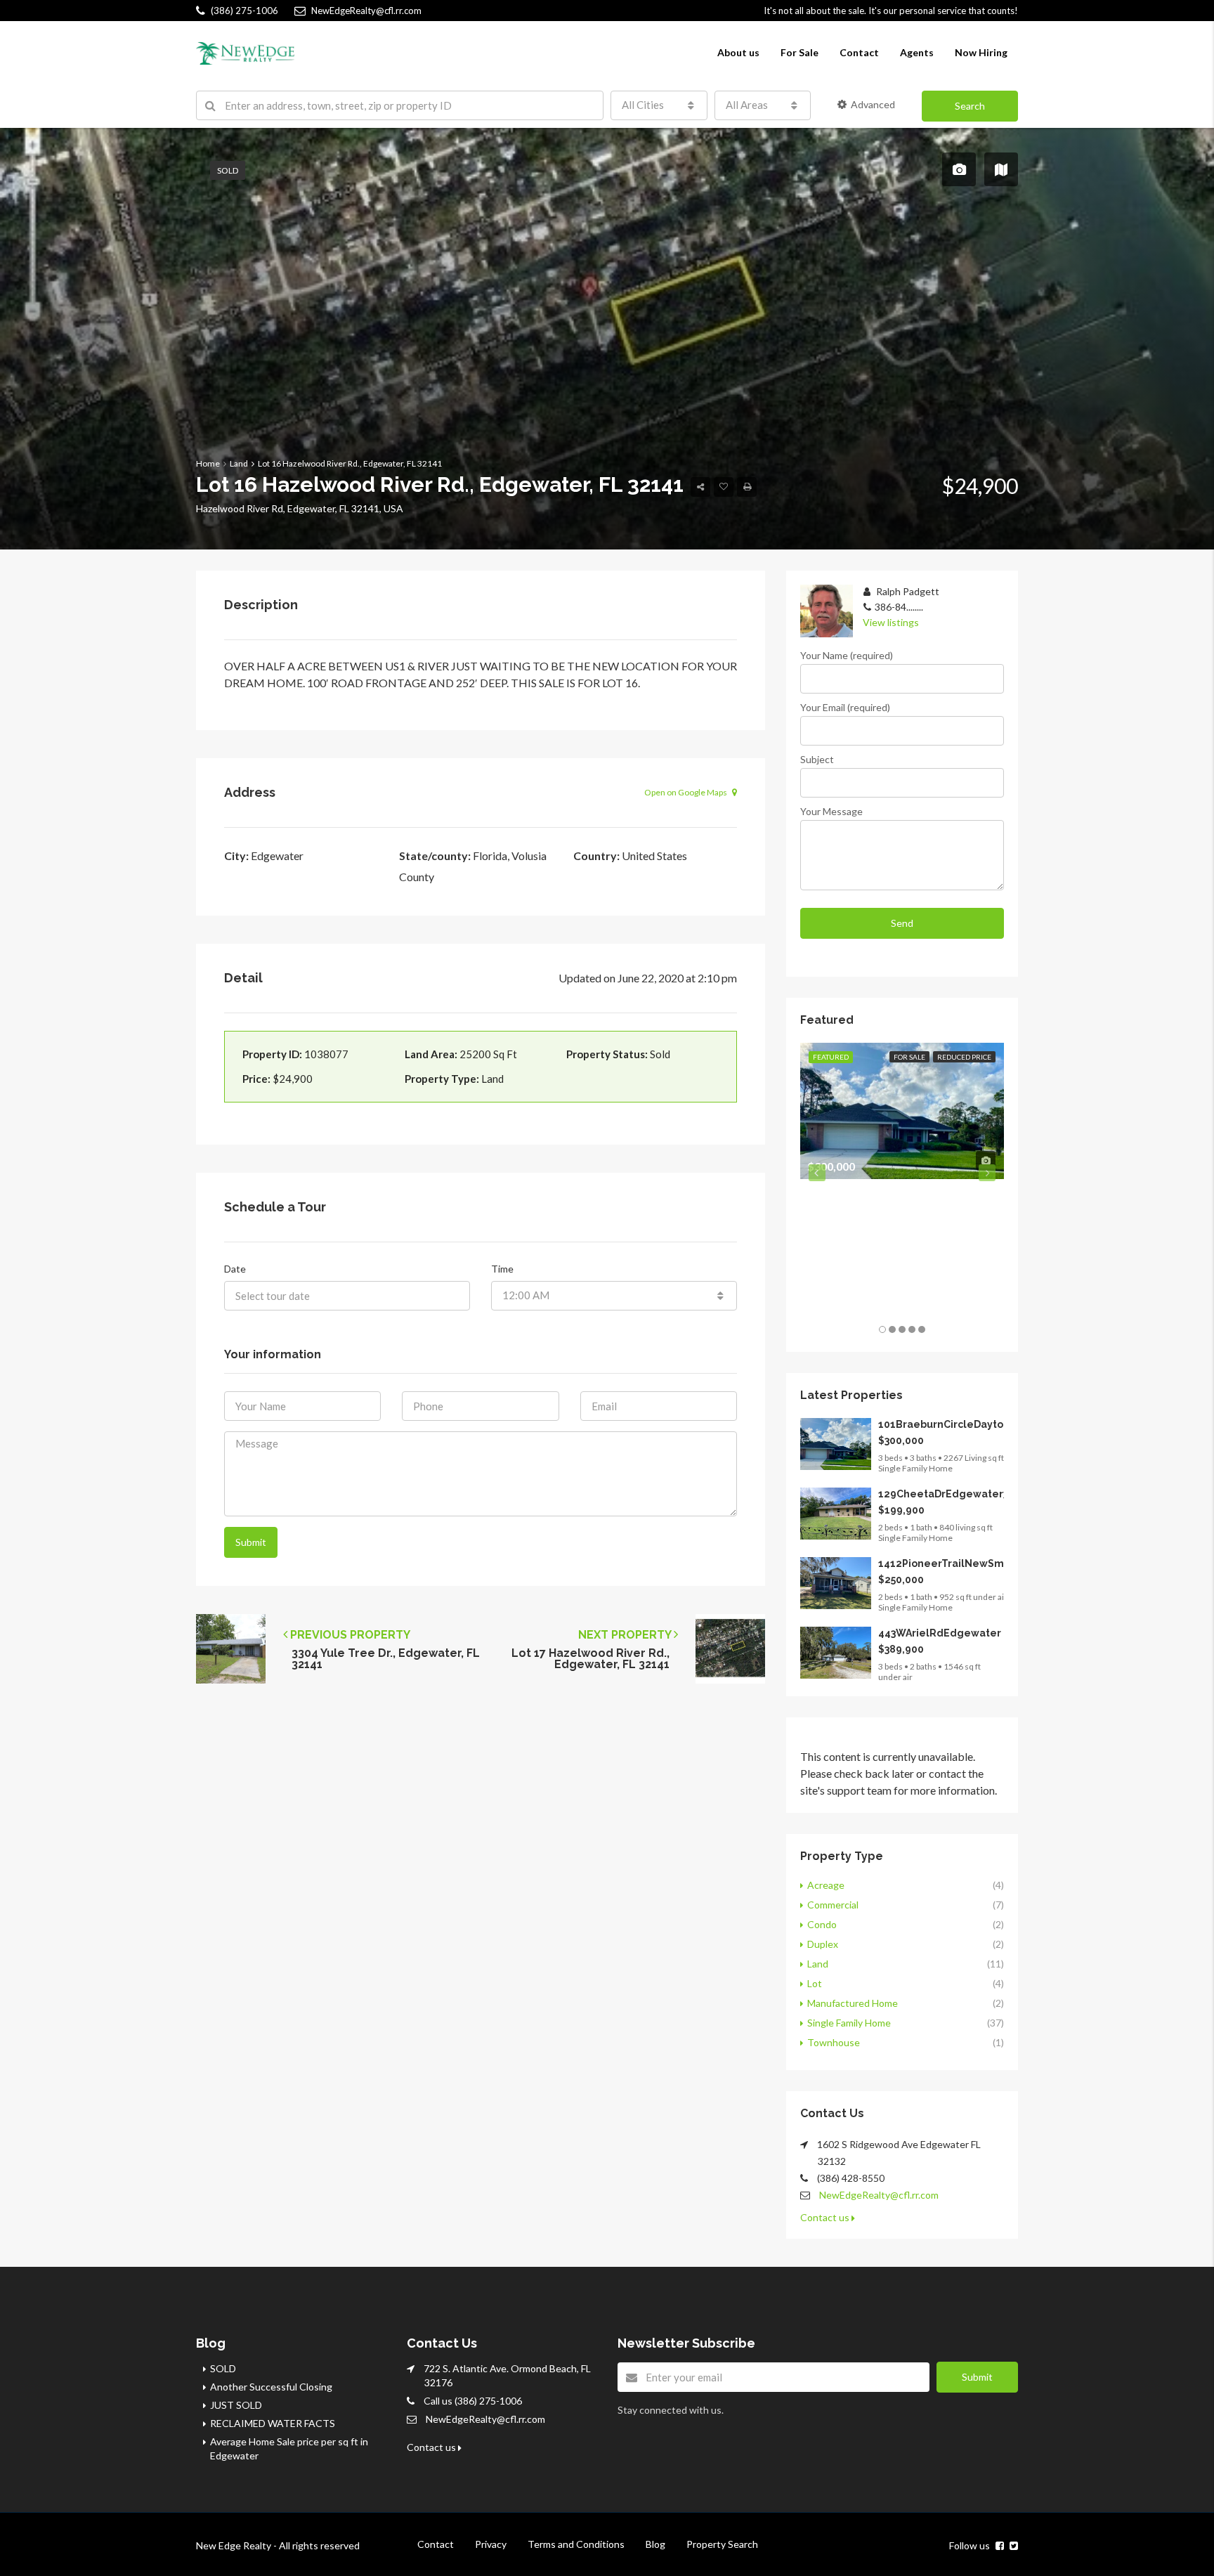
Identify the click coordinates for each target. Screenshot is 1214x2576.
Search (970, 106)
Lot (815, 1983)
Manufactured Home (853, 2003)
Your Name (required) (847, 655)
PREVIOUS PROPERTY (349, 1635)
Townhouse (834, 2042)
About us (738, 52)
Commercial (833, 1905)
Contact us (826, 2217)
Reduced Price (964, 1057)
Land (818, 1964)
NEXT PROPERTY (626, 1635)
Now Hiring (981, 52)
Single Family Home (849, 2023)
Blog (655, 2544)
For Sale (799, 52)
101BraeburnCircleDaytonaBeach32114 (978, 1424)
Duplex (823, 1944)
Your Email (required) (845, 707)
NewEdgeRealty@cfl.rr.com (879, 2195)
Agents (917, 52)
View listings (891, 622)
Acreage (826, 1885)
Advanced (873, 104)
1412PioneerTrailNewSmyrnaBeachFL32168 (989, 1563)
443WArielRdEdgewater (940, 1633)
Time (502, 1269)
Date (235, 1269)
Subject (817, 759)
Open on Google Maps (686, 792)
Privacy (491, 2544)
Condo (822, 1924)
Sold (228, 170)
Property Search (722, 2544)
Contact (859, 52)
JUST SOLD (236, 2405)
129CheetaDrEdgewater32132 (955, 1494)
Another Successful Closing (271, 2387)
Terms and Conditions (576, 2544)
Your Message (831, 811)
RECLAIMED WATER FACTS (273, 2423)
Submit (251, 1542)
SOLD (223, 2368)
